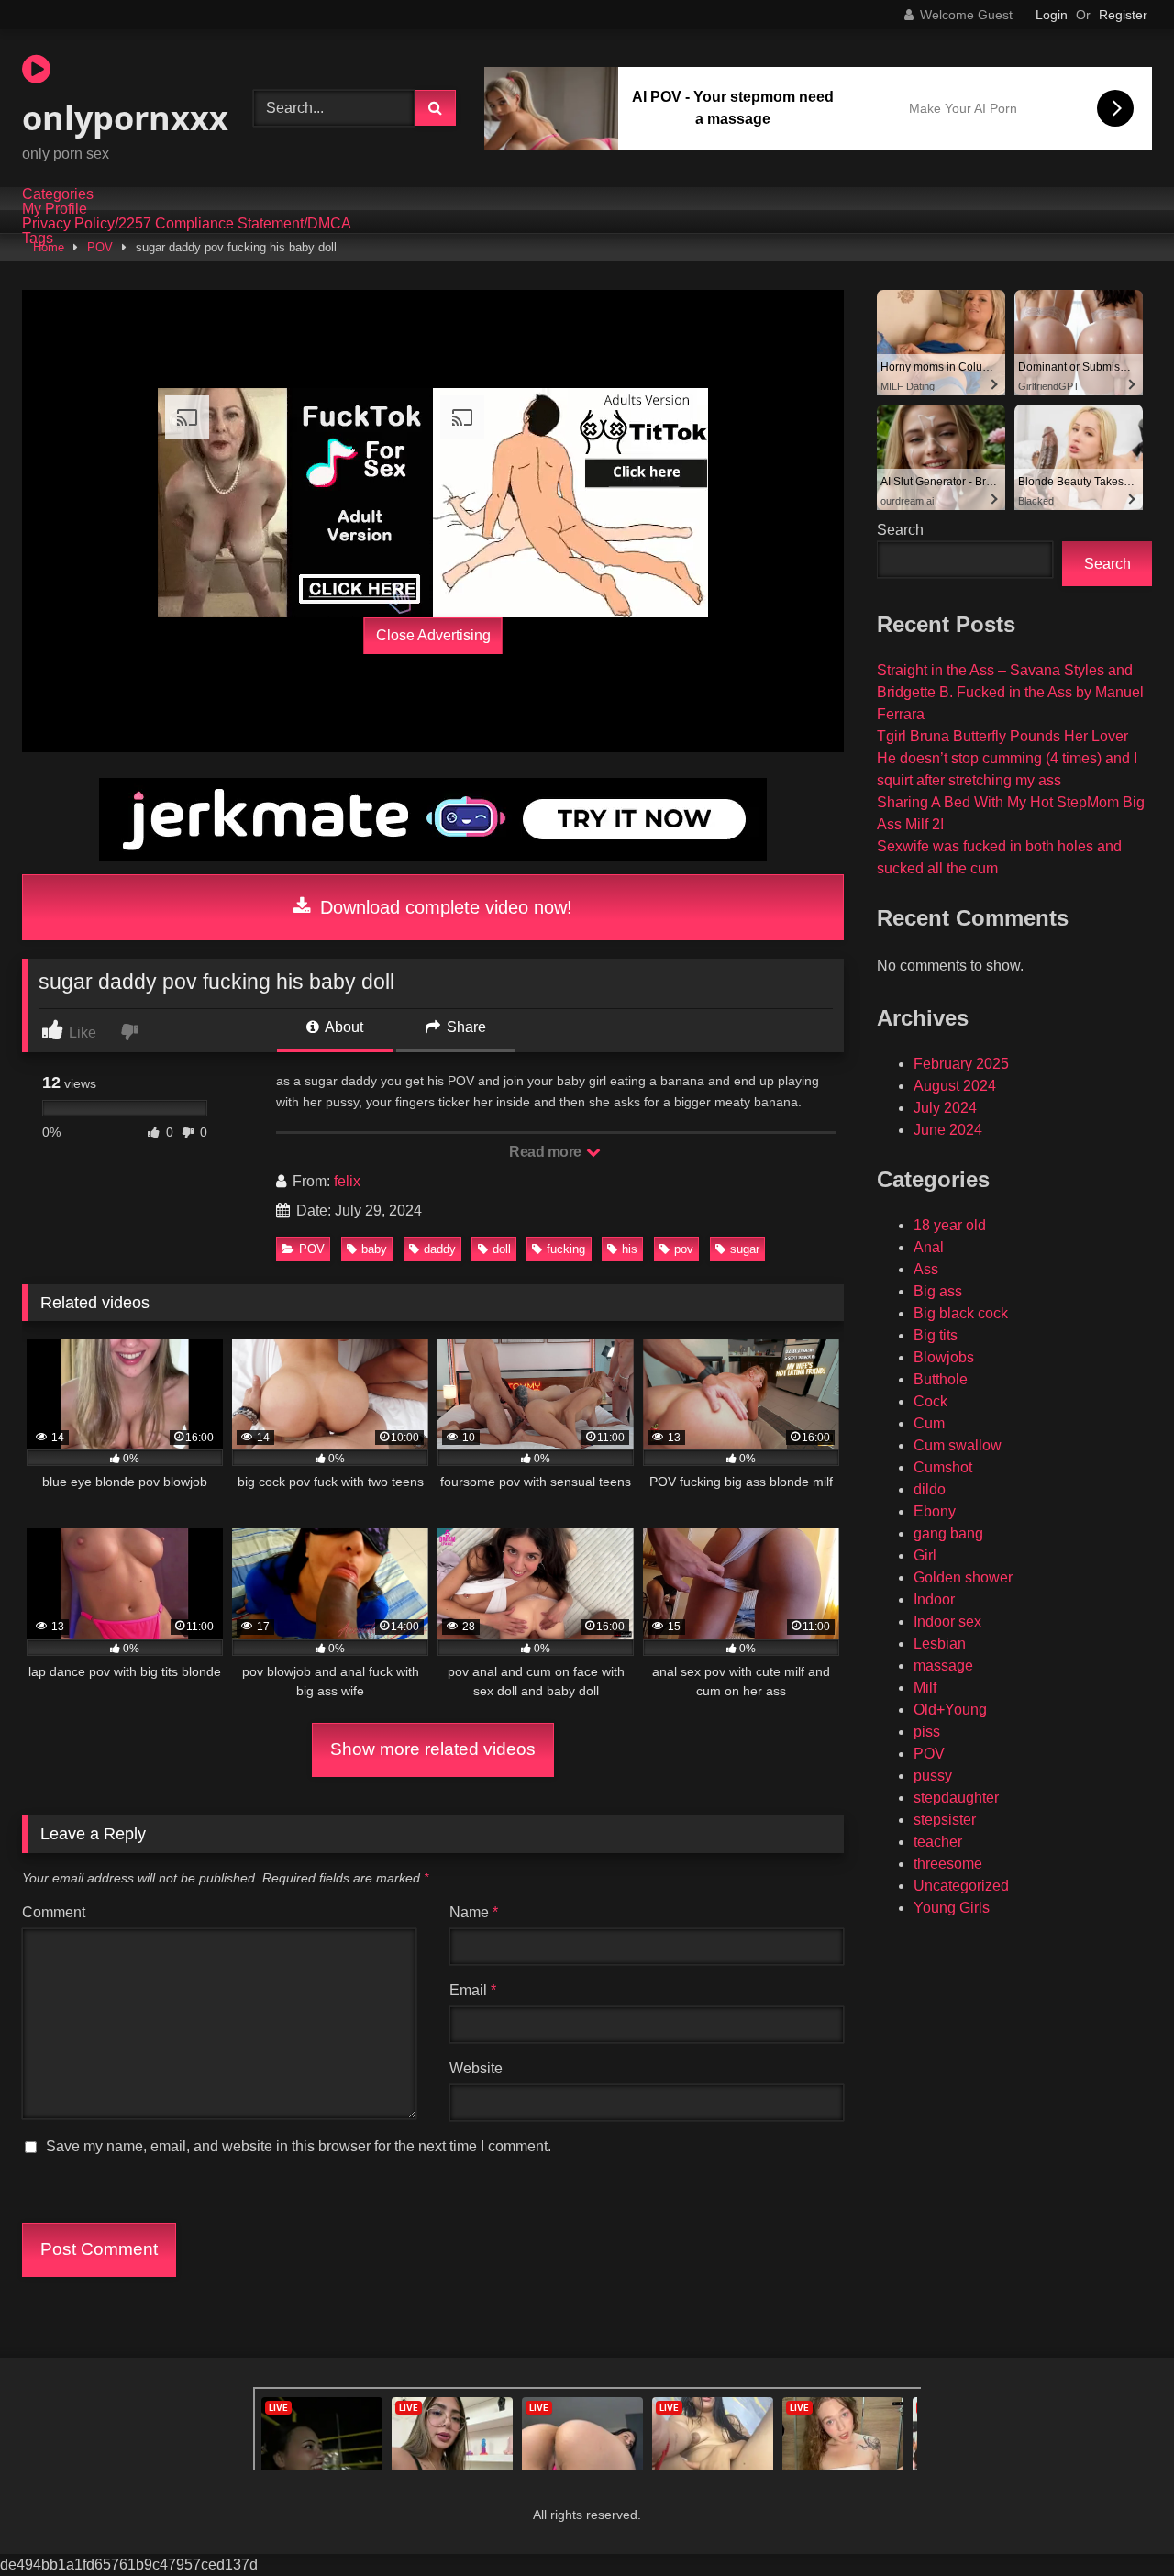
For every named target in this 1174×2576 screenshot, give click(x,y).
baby (374, 1249)
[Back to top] (1117, 2521)
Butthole (941, 1379)
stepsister (945, 1820)
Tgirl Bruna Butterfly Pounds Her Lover (1002, 736)
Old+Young (950, 1710)
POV (100, 247)
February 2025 (961, 1064)
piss (927, 1732)
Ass (926, 1269)
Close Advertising (433, 635)
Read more (547, 1152)
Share (465, 1027)
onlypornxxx (125, 118)
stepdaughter (956, 1798)
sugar (745, 1249)
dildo (930, 1489)
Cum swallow (958, 1445)
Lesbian (940, 1643)
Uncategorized (961, 1886)
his (630, 1249)
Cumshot (943, 1467)
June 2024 (948, 1130)
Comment (54, 1912)
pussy (933, 1776)
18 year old (950, 1225)
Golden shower (963, 1577)
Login (1052, 15)
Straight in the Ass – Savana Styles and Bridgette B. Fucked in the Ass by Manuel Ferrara (1010, 692)
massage (943, 1666)
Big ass (938, 1291)
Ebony (935, 1511)
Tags (38, 239)
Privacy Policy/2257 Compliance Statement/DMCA (187, 224)
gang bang (948, 1533)
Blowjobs (944, 1357)
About (343, 1027)
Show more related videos (433, 1749)
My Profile (55, 209)
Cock (930, 1401)
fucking (566, 1249)
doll (502, 1249)
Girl (925, 1555)
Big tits (936, 1335)
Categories (58, 194)
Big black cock (961, 1313)
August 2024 (955, 1086)
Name (474, 1912)
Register (1123, 15)
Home (49, 247)
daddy (440, 1249)
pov (684, 1249)
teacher (938, 1842)
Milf (925, 1688)
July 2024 (945, 1108)
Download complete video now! (443, 907)
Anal (929, 1247)
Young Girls (952, 1908)
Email (473, 1990)
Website (476, 2068)
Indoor (934, 1599)
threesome (948, 1864)
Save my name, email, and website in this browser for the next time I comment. (299, 2146)
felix (347, 1181)
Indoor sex (947, 1621)
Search (900, 530)
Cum (929, 1423)
